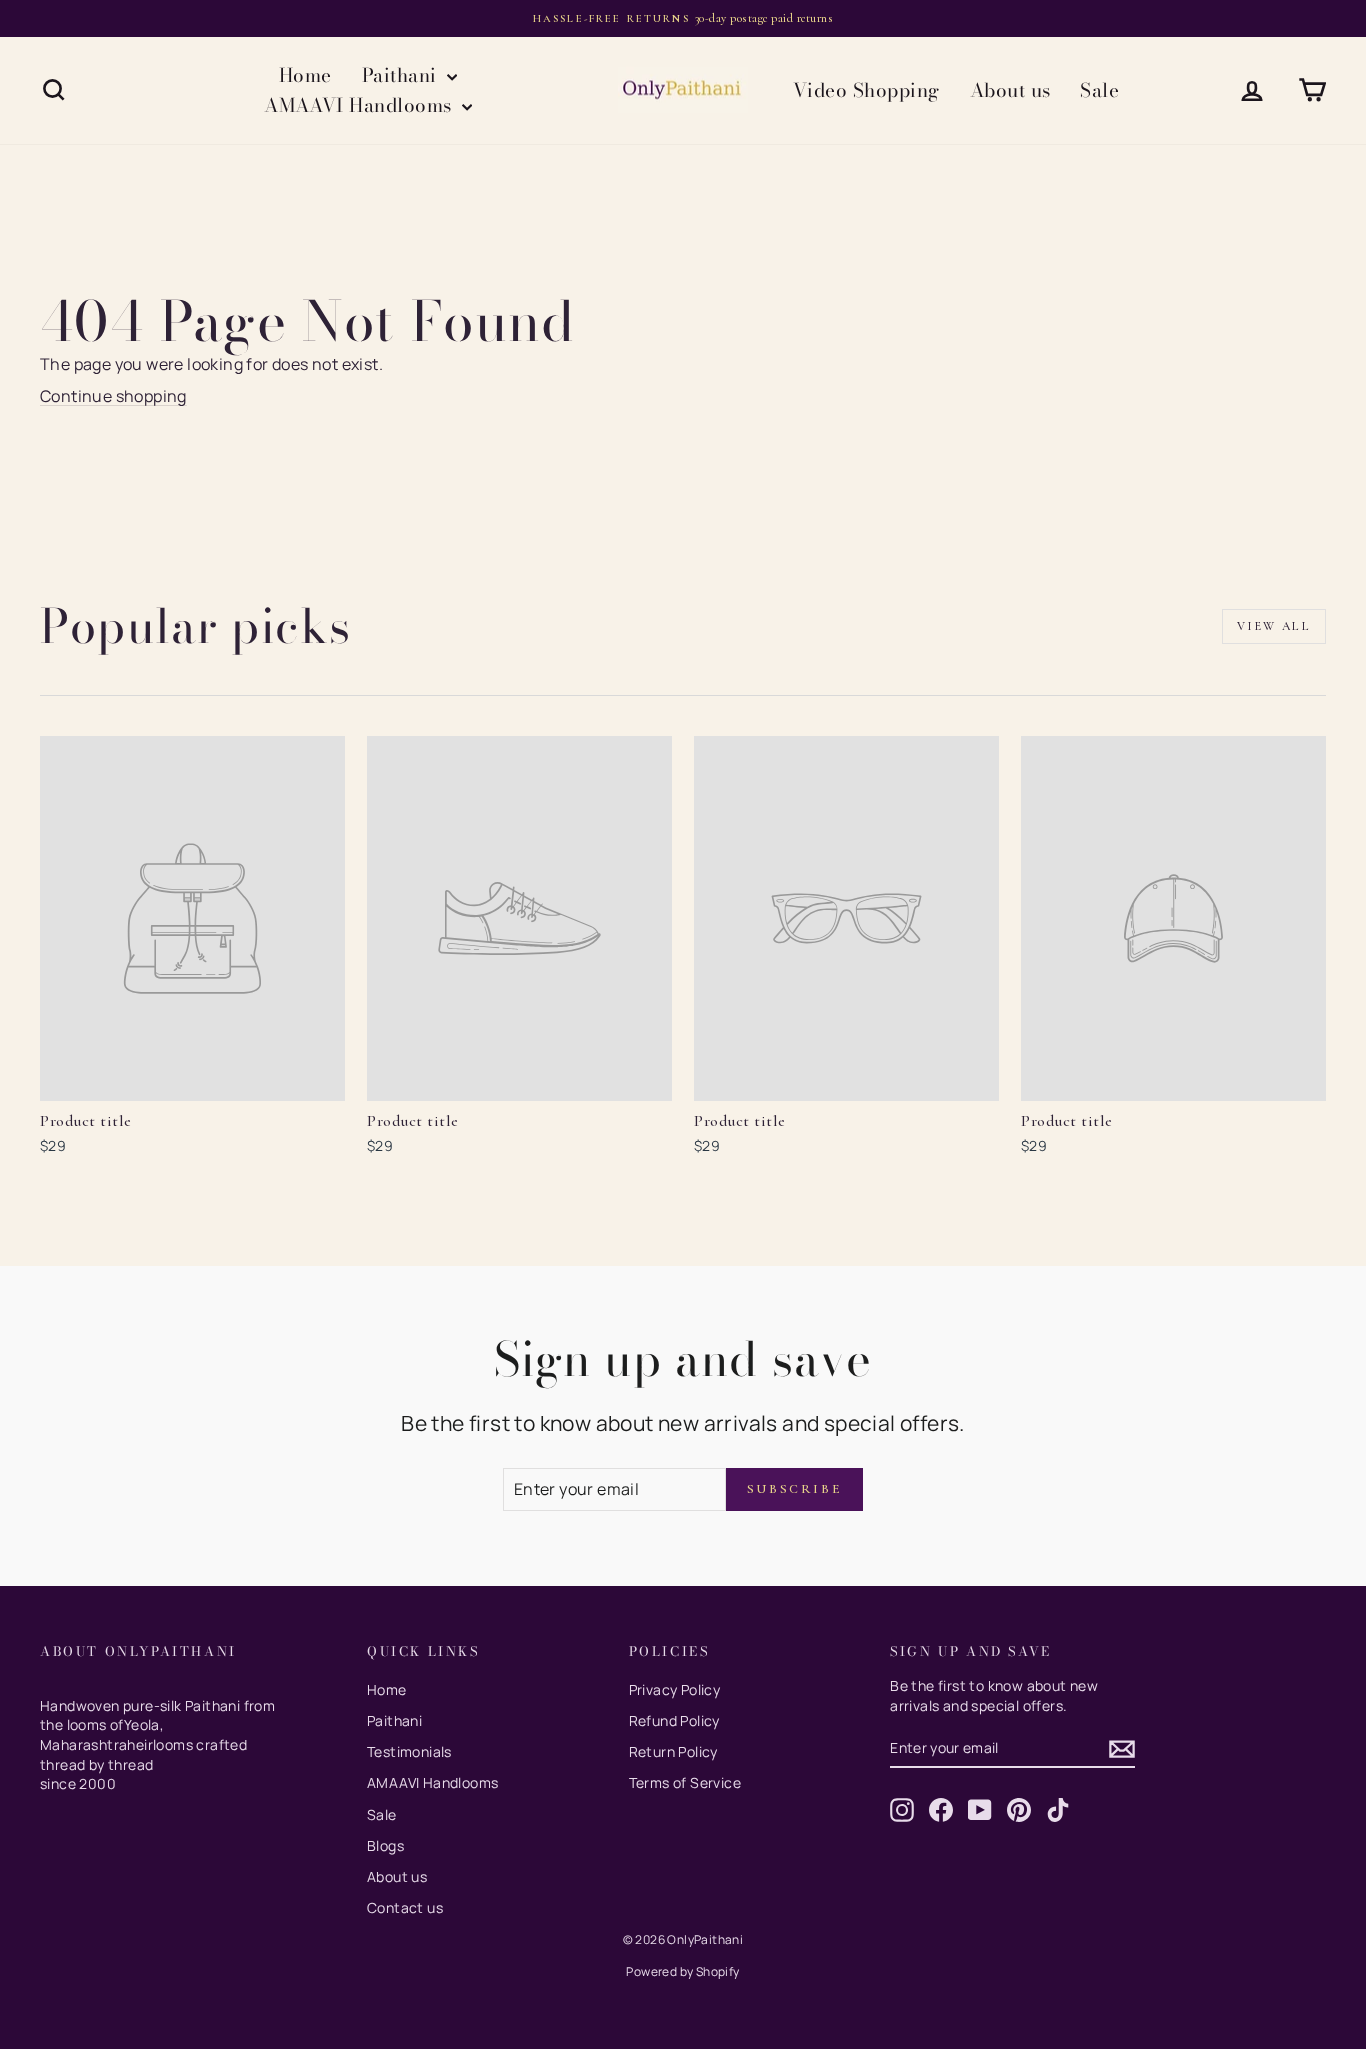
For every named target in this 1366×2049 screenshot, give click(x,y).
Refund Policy (674, 1720)
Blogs (385, 1845)
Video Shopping (866, 90)
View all (1274, 626)
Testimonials (409, 1751)
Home (305, 75)
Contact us (405, 1907)
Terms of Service (685, 1782)
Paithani (402, 75)
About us (1010, 90)
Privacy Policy (675, 1689)
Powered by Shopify (682, 1971)
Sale (1099, 90)
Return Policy (673, 1751)
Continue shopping (113, 396)
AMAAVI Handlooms (360, 105)
